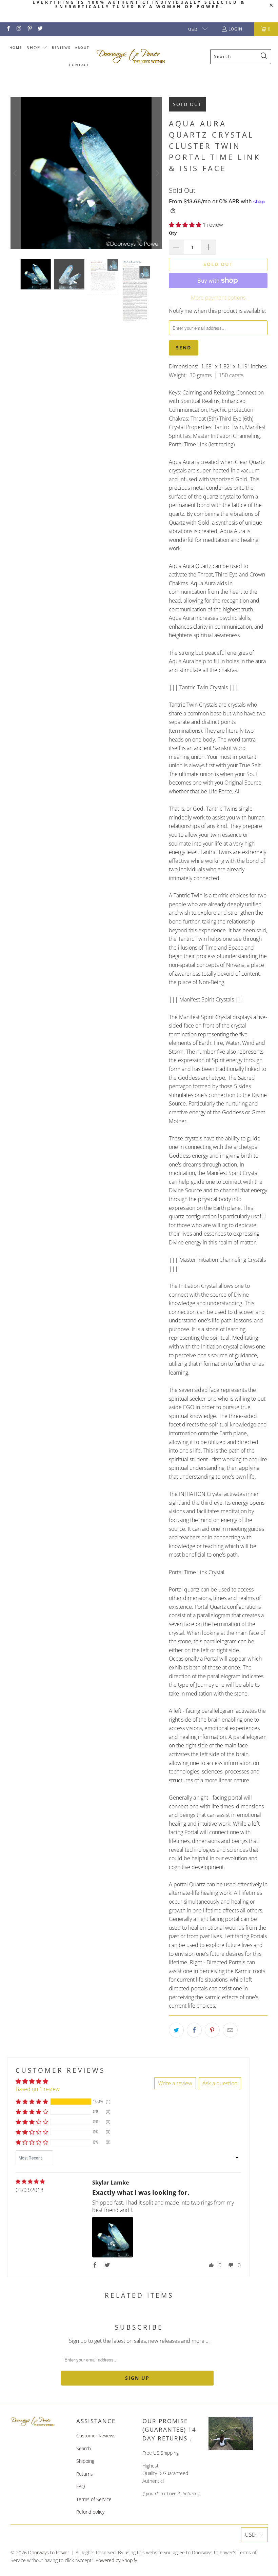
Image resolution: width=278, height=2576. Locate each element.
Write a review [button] (175, 2083)
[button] (37, 48)
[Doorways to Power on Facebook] (8, 29)
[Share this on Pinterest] (212, 2030)
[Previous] (16, 173)
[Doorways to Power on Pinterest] (29, 29)
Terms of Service (94, 2499)
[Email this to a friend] (230, 2030)
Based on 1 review (38, 2089)
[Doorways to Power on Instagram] (18, 29)
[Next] (157, 173)
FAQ (81, 2486)
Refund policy (90, 2512)
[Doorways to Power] (131, 56)
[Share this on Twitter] (176, 2030)
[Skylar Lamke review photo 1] (113, 2237)
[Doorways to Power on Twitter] (40, 29)
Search (84, 2448)
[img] (30, 2182)
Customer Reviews (96, 2436)
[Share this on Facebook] (194, 2030)
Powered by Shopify (116, 2560)
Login (235, 29)
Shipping (85, 2461)
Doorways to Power (49, 2552)
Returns (85, 2474)
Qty (173, 233)
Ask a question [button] (220, 2083)
